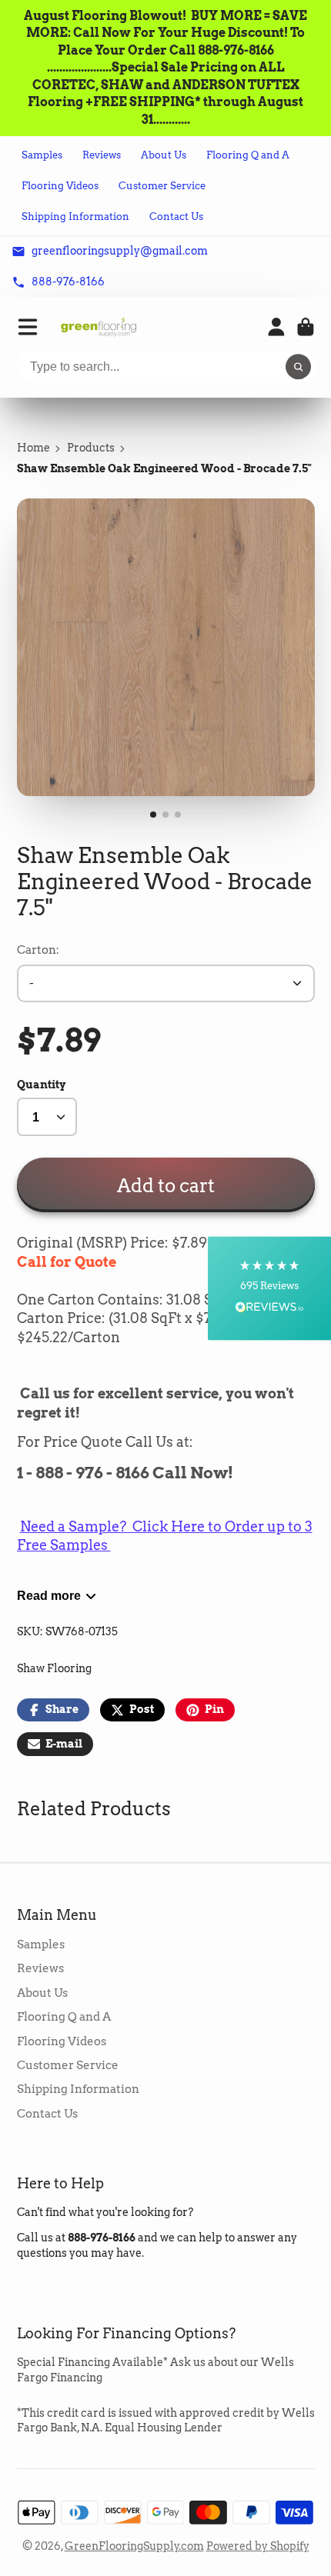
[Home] (99, 327)
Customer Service (162, 186)
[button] (269, 1288)
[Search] (299, 367)
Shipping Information (75, 217)
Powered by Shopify (258, 2546)
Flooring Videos (60, 186)
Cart (306, 327)
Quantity (41, 1085)
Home (33, 448)
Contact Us (176, 217)
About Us (164, 155)
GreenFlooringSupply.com (134, 2546)
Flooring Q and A (248, 155)
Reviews (102, 155)
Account (276, 327)
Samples (42, 155)
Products (91, 448)
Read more (49, 1595)
